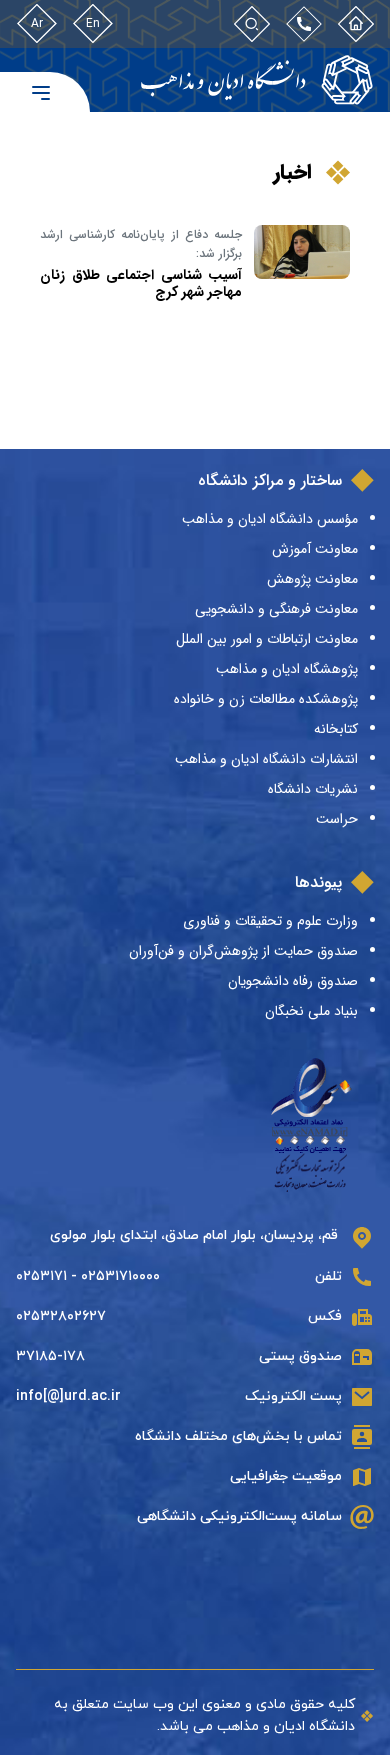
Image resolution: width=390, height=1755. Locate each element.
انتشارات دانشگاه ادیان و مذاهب (266, 759)
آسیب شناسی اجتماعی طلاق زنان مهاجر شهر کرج (141, 283)
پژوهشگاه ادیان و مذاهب (287, 669)
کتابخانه (336, 729)
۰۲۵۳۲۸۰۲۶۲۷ (61, 1316)
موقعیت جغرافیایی (286, 1476)
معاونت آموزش (315, 549)
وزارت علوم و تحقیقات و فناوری (270, 921)
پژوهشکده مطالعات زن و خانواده (266, 699)
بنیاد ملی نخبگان (311, 1011)
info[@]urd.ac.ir (68, 1396)
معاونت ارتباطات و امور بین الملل (267, 639)
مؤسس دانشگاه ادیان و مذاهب (270, 519)
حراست (337, 819)
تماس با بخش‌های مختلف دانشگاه (238, 1436)
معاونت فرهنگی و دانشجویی (276, 609)
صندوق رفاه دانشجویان (293, 981)
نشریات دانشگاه (313, 789)
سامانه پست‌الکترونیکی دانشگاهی (239, 1516)
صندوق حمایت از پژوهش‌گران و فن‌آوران (243, 951)
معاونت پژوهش (312, 579)
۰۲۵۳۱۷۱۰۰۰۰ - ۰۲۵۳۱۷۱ (88, 1276)
